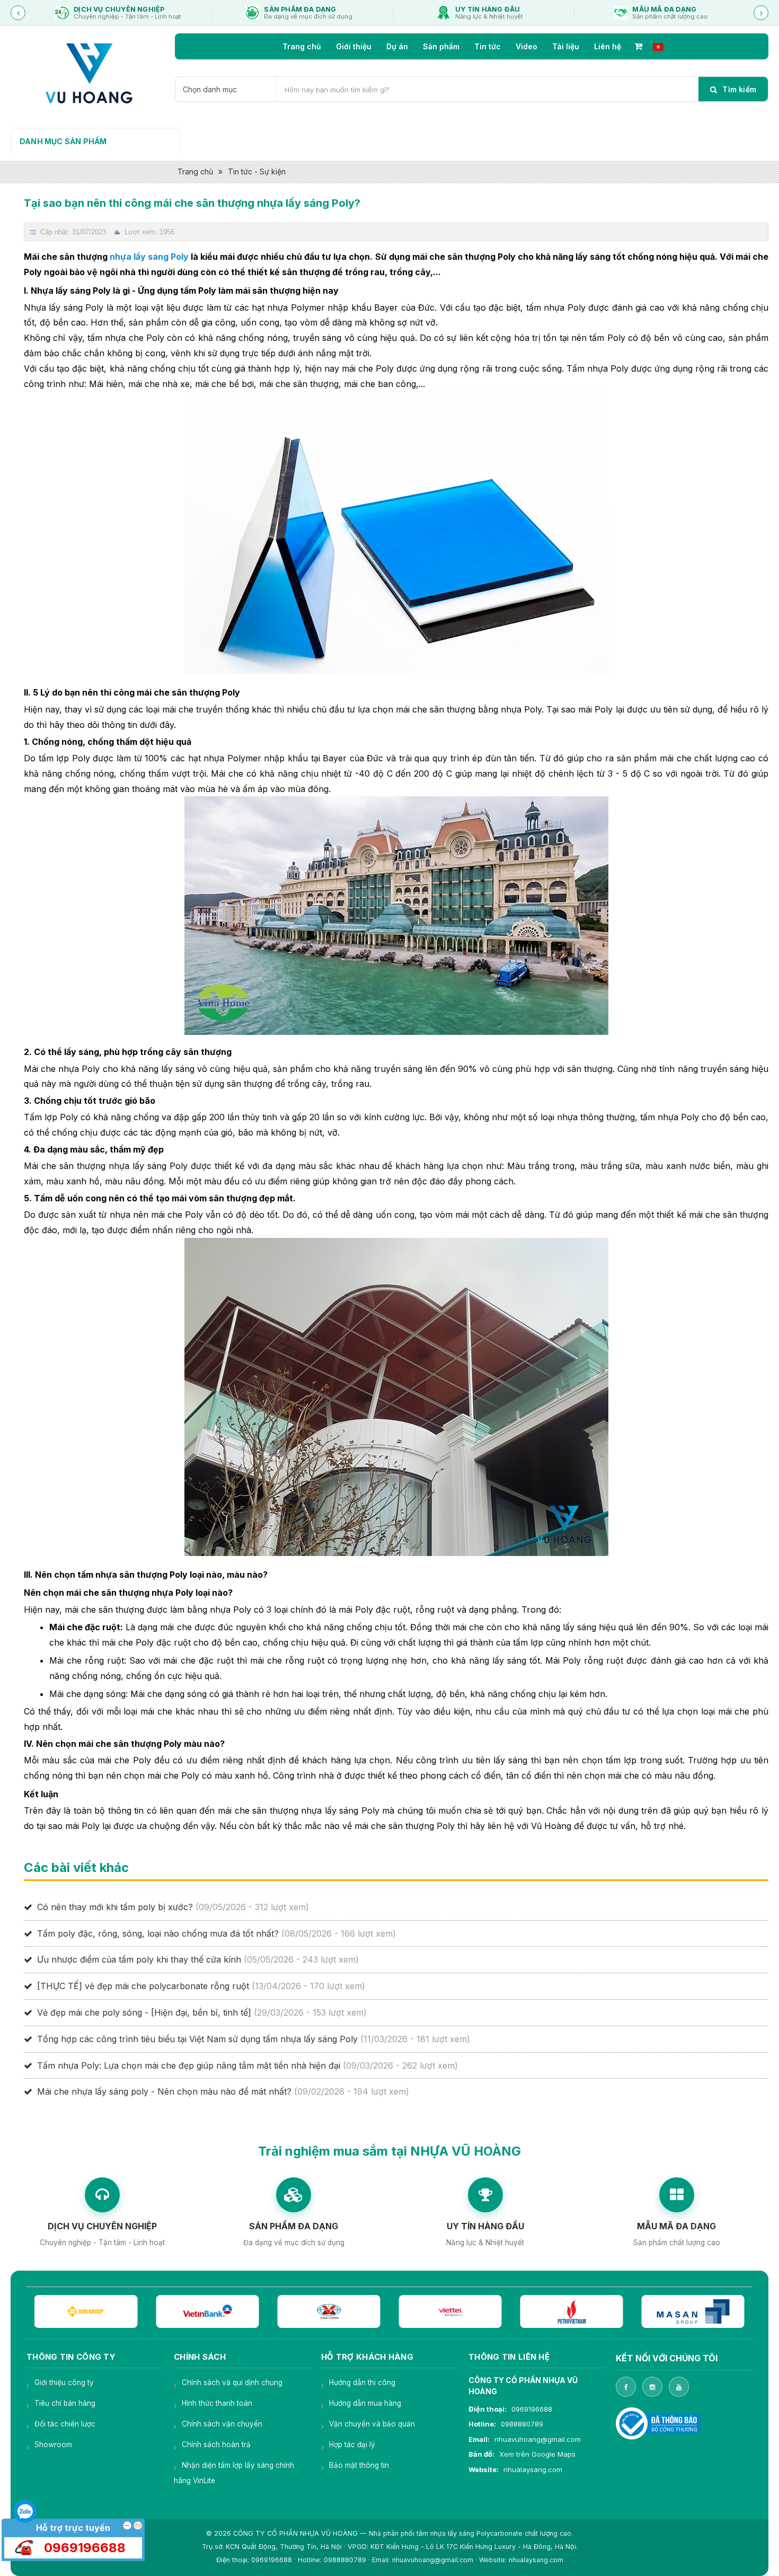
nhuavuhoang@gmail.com (538, 2439)
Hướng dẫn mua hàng (365, 2403)
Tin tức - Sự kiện (257, 172)
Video (526, 46)
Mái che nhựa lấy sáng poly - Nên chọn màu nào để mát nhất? (164, 2091)
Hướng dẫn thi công (362, 2382)
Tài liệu (566, 46)
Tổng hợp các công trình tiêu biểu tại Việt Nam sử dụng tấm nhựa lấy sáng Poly (197, 2039)
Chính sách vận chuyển (222, 2424)
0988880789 (522, 2424)
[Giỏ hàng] (638, 46)
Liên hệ (608, 46)
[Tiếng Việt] (658, 46)
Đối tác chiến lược (65, 2424)
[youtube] (679, 2387)
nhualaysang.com (533, 2469)
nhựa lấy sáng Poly (149, 257)
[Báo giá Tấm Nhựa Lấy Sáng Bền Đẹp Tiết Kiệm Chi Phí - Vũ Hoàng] (88, 73)
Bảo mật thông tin (359, 2465)
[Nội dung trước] (18, 13)
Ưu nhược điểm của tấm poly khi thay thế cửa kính (139, 1959)
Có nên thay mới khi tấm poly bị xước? (115, 1907)
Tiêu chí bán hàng (65, 2403)
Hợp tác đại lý (352, 2445)
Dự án (397, 46)
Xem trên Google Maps (537, 2454)
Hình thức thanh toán (217, 2403)
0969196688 (532, 2409)
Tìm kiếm (738, 89)
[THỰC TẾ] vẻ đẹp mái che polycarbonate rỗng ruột (143, 1986)
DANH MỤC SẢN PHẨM (63, 141)
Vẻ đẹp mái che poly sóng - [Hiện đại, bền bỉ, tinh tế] (144, 2012)
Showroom (53, 2445)
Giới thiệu (354, 46)
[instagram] (652, 2387)
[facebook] (626, 2387)
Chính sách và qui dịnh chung (232, 2382)
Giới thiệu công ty (64, 2382)
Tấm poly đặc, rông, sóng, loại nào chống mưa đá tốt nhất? (158, 1933)
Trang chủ (302, 46)
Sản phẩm (441, 46)
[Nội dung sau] (761, 13)
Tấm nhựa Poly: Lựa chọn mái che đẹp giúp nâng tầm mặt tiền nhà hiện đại (189, 2065)
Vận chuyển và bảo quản (372, 2424)
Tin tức (488, 46)
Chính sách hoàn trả (216, 2445)
